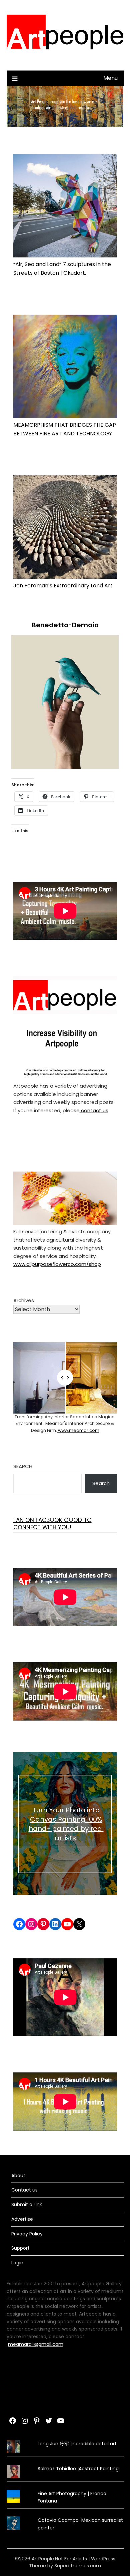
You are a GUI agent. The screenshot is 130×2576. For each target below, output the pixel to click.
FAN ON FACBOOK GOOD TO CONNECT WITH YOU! (52, 1524)
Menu (110, 78)
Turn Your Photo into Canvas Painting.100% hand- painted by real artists (66, 1824)
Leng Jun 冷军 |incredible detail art (77, 2444)
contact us (94, 1110)
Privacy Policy (27, 2234)
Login (17, 2263)
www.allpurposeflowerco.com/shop (57, 1264)
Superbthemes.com (78, 2566)
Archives (24, 1300)
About (18, 2176)
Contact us (24, 2190)
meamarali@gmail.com (36, 2344)
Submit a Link (27, 2204)
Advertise (22, 2219)
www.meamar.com (78, 1430)
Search (23, 1466)
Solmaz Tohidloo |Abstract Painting (78, 2469)
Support (20, 2248)
